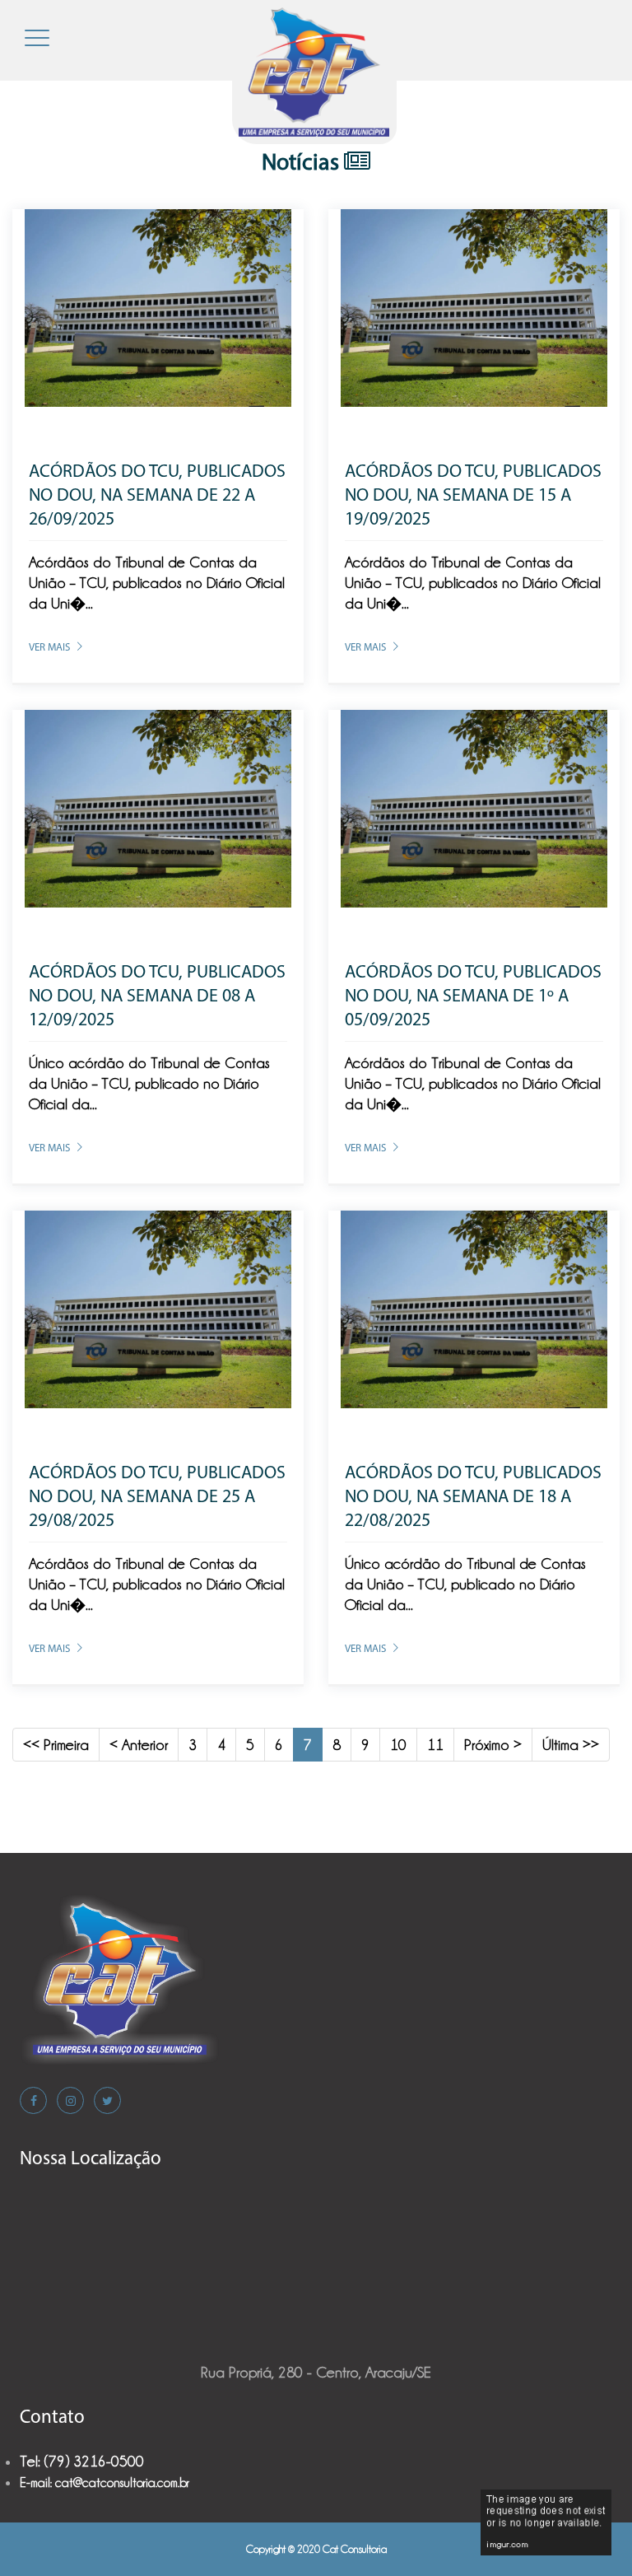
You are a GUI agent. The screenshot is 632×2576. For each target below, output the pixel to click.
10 (398, 1745)
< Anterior (139, 1745)
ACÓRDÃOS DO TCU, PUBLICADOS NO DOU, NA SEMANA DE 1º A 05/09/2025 (473, 997)
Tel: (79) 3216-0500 (82, 2461)
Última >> (571, 1745)
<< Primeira (56, 1745)
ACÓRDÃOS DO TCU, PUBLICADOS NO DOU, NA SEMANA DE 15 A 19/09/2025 (473, 496)
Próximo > (493, 1745)
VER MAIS (49, 648)
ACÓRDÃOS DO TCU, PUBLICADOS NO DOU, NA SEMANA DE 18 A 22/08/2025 (473, 1498)
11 (435, 1745)
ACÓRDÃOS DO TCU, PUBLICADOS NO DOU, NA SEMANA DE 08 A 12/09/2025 (157, 997)
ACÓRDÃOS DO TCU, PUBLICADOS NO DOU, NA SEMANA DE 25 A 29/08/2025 (157, 1498)
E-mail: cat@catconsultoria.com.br (105, 2483)
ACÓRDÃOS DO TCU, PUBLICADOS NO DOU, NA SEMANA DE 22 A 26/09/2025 (157, 496)
